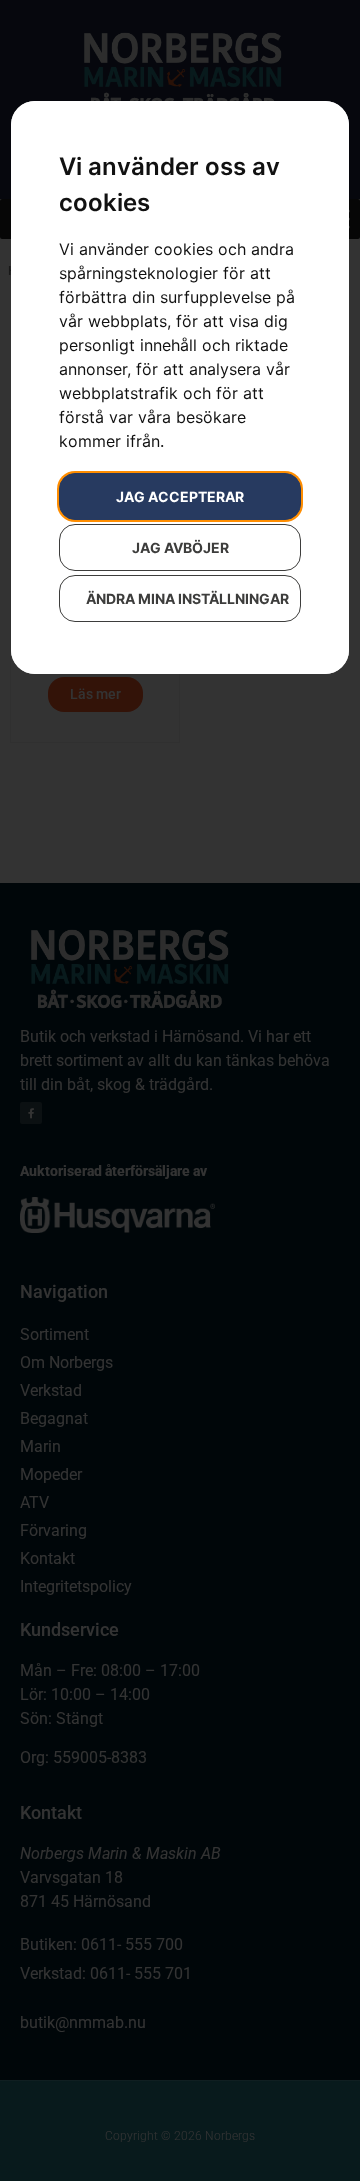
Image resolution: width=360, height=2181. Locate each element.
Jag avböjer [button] (180, 547)
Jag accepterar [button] (180, 496)
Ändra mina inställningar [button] (187, 598)
